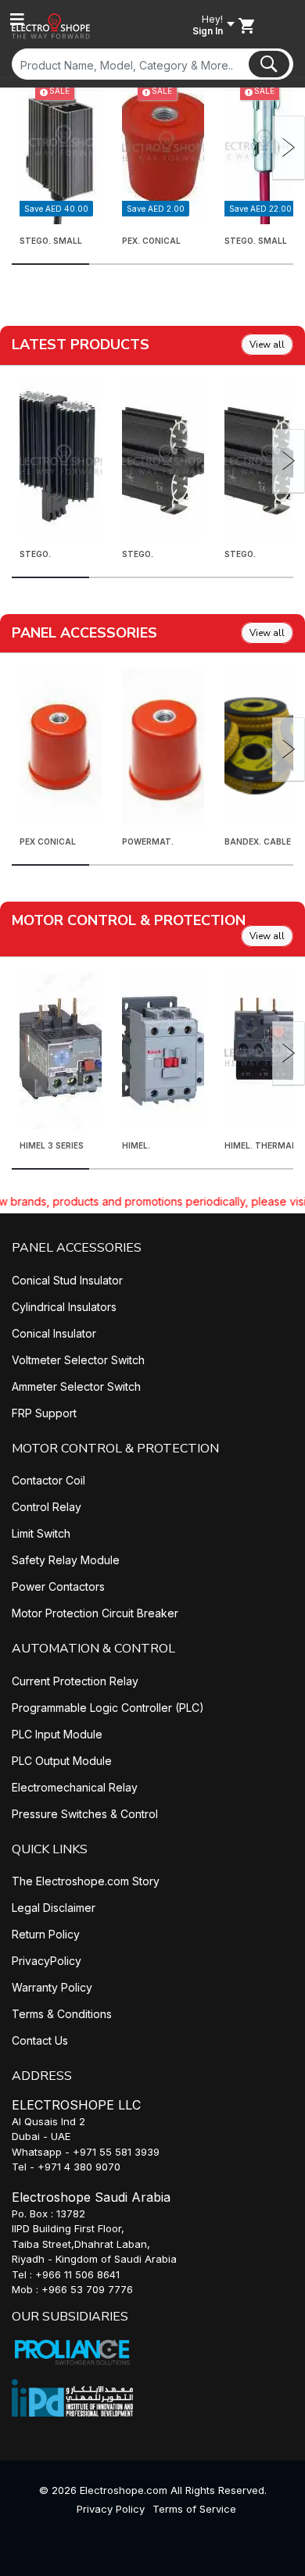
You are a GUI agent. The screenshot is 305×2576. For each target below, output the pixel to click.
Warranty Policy (52, 1987)
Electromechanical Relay (75, 1787)
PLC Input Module (57, 1734)
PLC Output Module (62, 1761)
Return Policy (46, 1934)
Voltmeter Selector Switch (78, 1360)
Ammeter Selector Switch (76, 1386)
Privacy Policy (111, 2509)
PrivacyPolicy (47, 1961)
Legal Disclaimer (54, 1908)
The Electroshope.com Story (86, 1881)
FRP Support (44, 1413)
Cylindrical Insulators (64, 1307)
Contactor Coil (48, 1480)
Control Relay (47, 1507)
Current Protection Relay (75, 1681)
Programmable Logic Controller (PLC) (108, 1708)
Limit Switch (41, 1533)
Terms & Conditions (62, 2014)
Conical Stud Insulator (67, 1280)
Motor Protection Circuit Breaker (95, 1613)
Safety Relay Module (66, 1560)
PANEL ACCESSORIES (77, 1248)
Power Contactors (58, 1586)
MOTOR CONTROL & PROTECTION (115, 1449)
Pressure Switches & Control (85, 1814)
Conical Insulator (54, 1333)
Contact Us (40, 2040)
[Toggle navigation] (17, 20)
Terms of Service (194, 2509)
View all (267, 345)
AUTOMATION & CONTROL (93, 1649)
